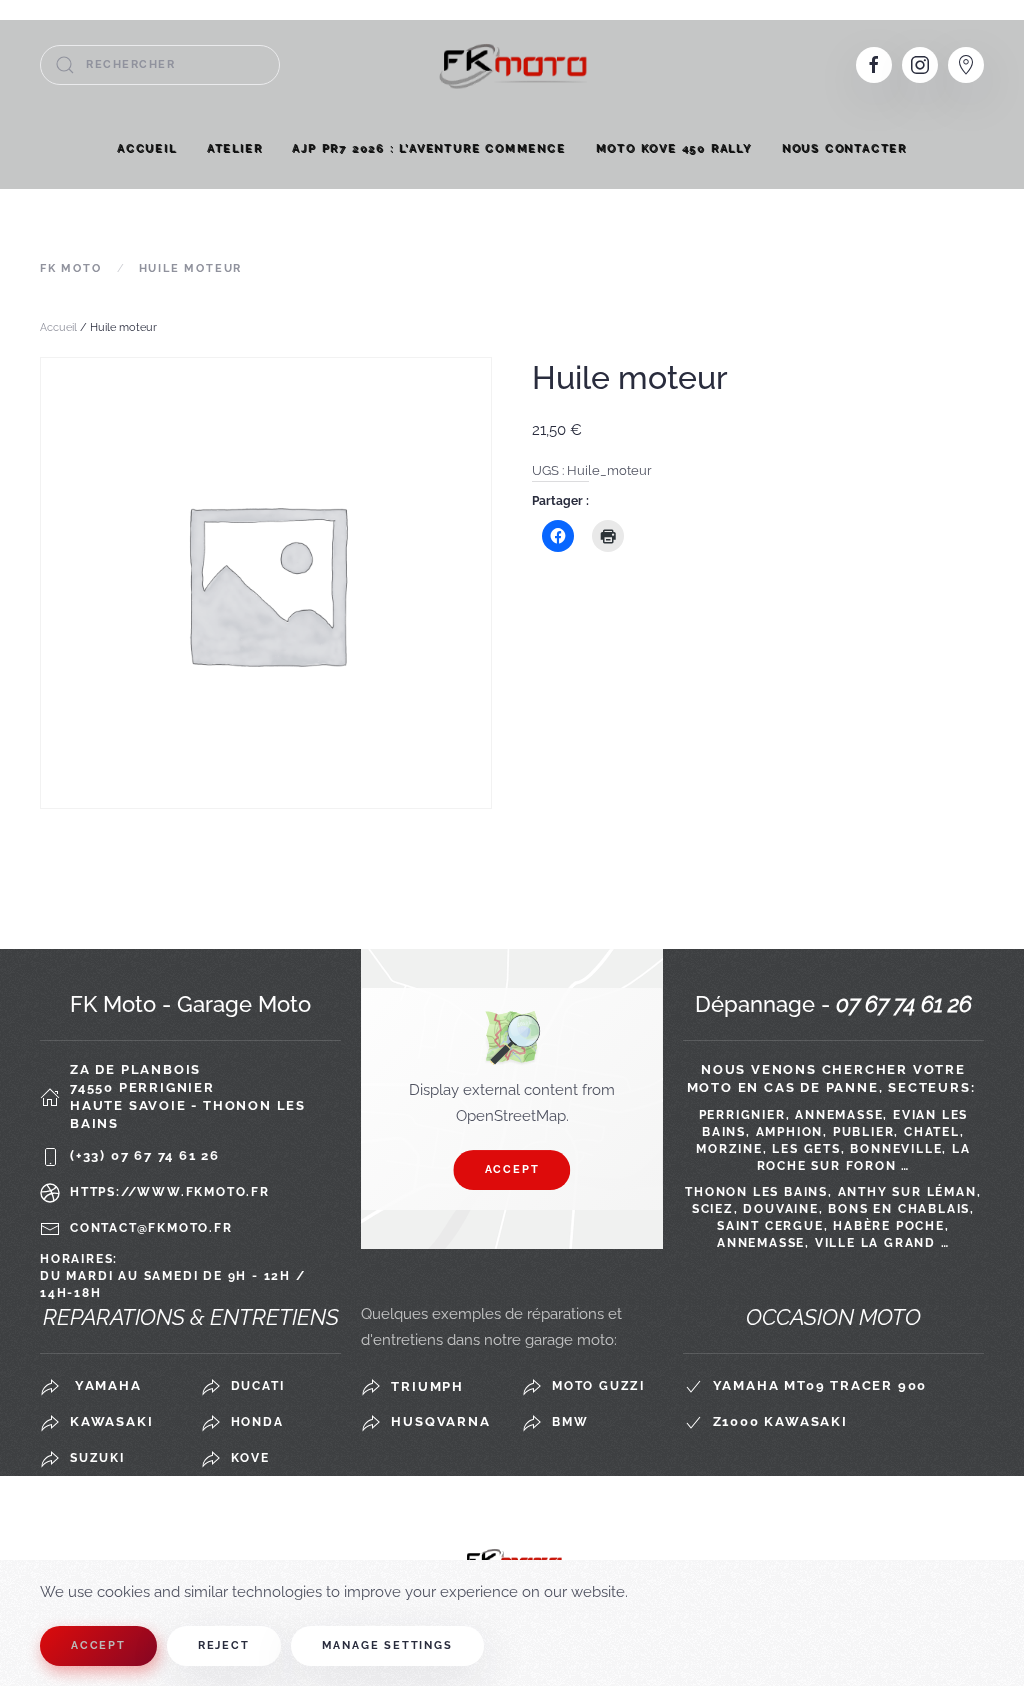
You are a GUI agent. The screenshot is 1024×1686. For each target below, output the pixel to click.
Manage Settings (387, 1645)
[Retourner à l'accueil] (512, 64)
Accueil (147, 148)
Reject (224, 1645)
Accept (512, 1169)
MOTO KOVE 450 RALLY (674, 148)
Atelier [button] (235, 148)
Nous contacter (844, 148)
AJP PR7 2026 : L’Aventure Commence (428, 148)
